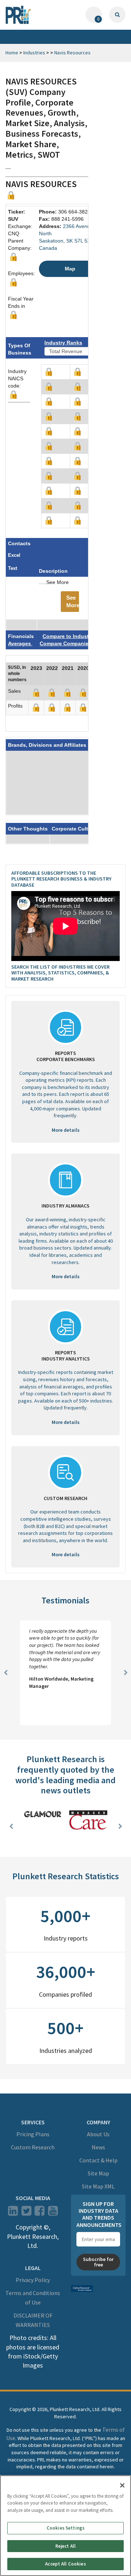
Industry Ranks (63, 343)
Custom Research (33, 2147)
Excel (14, 555)
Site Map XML (98, 2186)
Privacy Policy (33, 2280)
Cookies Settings (65, 2528)
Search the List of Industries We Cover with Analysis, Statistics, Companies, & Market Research (60, 973)
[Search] (117, 15)
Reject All (65, 2546)
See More (72, 601)
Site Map (98, 2173)
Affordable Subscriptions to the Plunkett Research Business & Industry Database (61, 879)
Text (13, 568)
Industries (34, 53)
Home (12, 53)
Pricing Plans (33, 2134)
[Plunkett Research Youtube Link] (53, 2213)
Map (70, 269)
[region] (65, 2526)
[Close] (122, 2485)
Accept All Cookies (65, 2564)
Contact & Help (98, 2160)
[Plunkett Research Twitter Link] (27, 2213)
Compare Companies (65, 643)
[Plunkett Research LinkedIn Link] (13, 2213)
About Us (98, 2134)
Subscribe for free (98, 2262)
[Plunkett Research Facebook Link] (39, 2213)
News (98, 2147)
